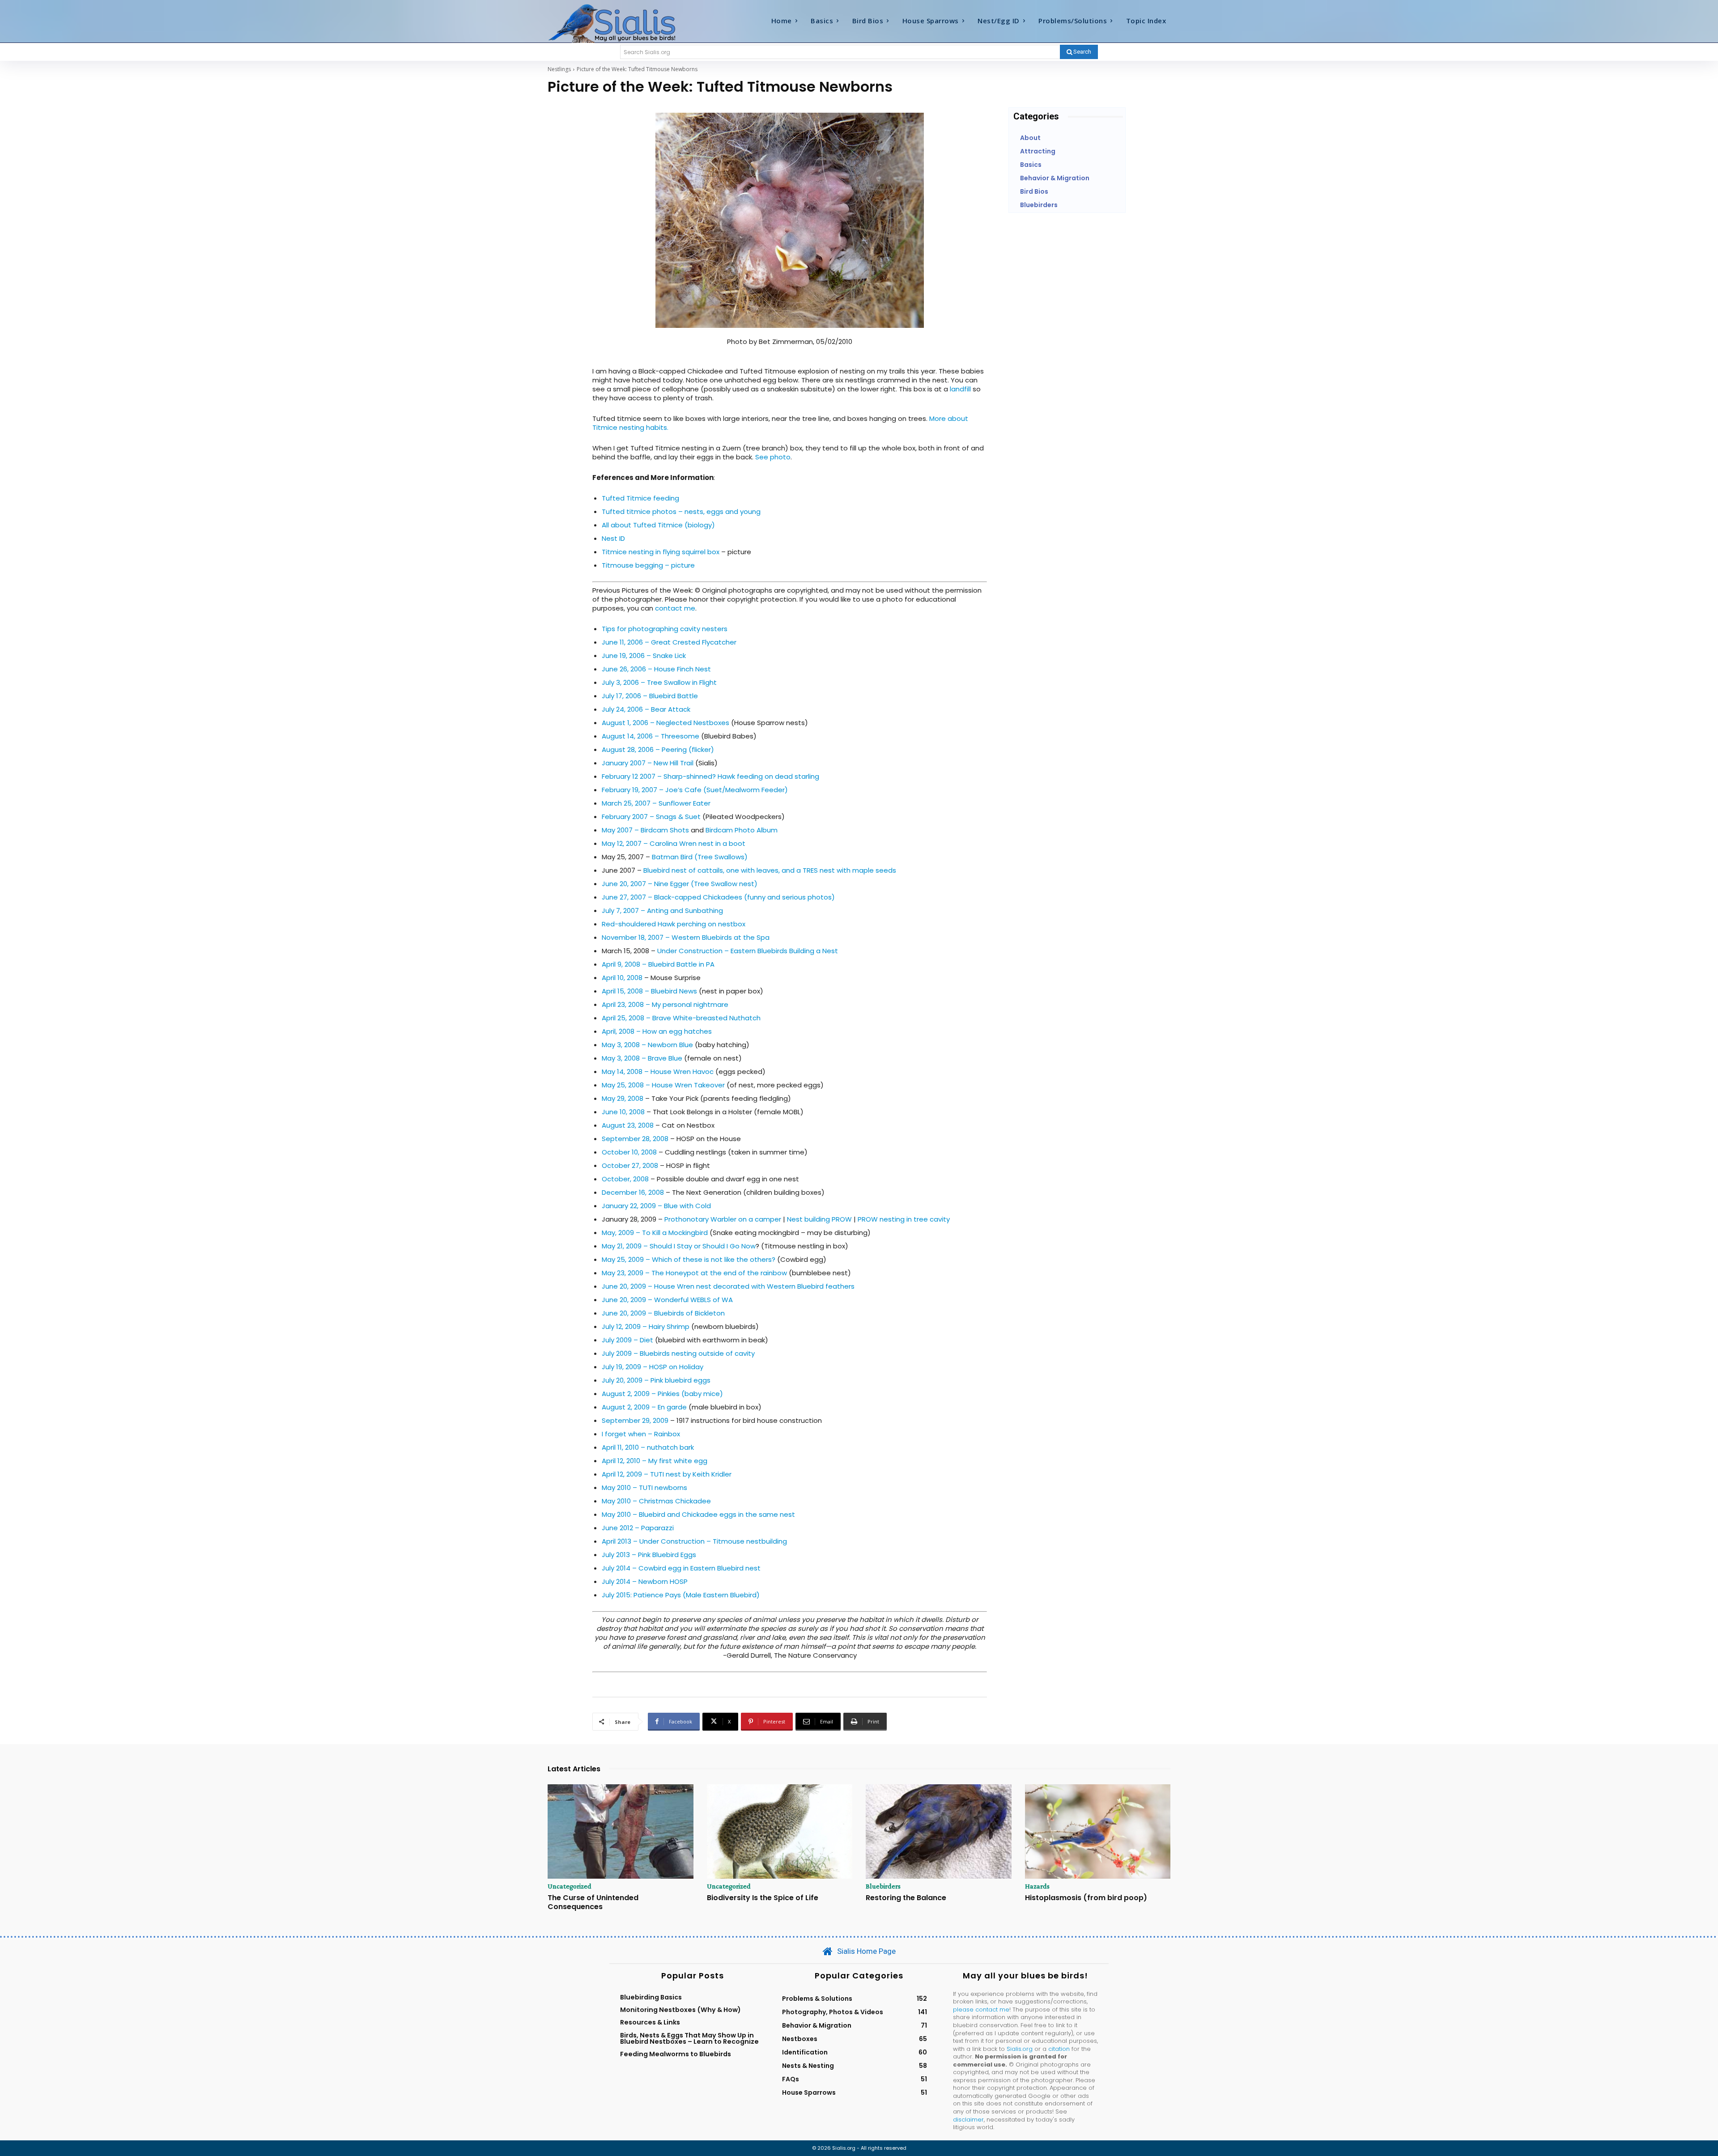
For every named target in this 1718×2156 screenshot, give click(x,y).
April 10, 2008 (622, 978)
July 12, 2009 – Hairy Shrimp (646, 1326)
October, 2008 (625, 1179)
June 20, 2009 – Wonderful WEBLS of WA (667, 1300)
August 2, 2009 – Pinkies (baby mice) (662, 1394)
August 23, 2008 (628, 1125)
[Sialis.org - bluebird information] (625, 23)
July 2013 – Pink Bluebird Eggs (649, 1555)
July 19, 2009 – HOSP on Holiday (653, 1367)
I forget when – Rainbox (641, 1434)
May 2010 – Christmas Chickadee (656, 1501)
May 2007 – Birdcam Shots (645, 830)
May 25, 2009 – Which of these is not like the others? (689, 1259)
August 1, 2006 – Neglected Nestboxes (666, 723)
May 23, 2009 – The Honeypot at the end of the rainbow (695, 1273)
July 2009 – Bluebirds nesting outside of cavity (678, 1353)
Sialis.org (1020, 2049)
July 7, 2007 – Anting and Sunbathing (662, 910)
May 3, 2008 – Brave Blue (642, 1058)
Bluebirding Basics (651, 1997)
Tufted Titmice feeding (640, 498)
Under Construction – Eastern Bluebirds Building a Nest (748, 951)
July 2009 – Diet (627, 1340)
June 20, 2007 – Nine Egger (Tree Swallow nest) (680, 884)
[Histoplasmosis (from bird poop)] (1098, 1832)
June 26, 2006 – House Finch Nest (656, 669)
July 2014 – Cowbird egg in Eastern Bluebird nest (681, 1568)
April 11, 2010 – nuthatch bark (648, 1447)
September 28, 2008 (635, 1139)
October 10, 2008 (629, 1152)
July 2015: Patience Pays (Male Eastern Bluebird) (681, 1595)
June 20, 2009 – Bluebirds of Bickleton (663, 1313)
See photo (773, 457)
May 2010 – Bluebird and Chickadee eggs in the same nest (698, 1514)
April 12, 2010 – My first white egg (655, 1461)
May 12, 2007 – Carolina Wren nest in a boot (674, 843)
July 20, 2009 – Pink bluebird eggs (656, 1380)
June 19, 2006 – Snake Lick (644, 656)
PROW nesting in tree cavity (904, 1219)
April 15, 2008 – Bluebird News (649, 991)
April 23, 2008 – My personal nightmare (665, 1004)
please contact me (981, 2010)
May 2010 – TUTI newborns (644, 1488)
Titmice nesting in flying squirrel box (661, 552)
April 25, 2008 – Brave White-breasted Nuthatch (681, 1018)
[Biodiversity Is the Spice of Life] (780, 1832)
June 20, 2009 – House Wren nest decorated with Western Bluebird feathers (728, 1286)
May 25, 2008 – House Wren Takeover (663, 1085)
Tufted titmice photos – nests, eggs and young (681, 511)
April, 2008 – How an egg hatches (657, 1031)
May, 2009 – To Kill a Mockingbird (655, 1233)
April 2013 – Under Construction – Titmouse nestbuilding (694, 1541)
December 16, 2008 (633, 1192)
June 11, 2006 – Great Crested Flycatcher (669, 642)
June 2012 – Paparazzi (638, 1528)
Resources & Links (650, 2022)
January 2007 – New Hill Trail (648, 763)
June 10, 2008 (623, 1112)
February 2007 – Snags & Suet (651, 817)
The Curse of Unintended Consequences (593, 1902)
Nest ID (613, 538)
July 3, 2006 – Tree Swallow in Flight (659, 682)
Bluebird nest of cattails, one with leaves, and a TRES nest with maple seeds (770, 870)
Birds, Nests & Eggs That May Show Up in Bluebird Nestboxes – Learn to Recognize (689, 2038)
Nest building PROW (819, 1219)
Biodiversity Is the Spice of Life (763, 1898)
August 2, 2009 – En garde (644, 1407)
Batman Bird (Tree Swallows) (700, 857)
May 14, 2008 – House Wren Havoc (658, 1072)
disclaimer (968, 2120)
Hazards (1037, 1886)
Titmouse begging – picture (648, 565)
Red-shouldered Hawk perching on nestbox (674, 924)
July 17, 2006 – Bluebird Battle (650, 696)
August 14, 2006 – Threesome (651, 736)
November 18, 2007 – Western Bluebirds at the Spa (686, 937)
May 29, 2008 (623, 1098)
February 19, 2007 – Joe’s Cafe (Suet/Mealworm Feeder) (695, 790)
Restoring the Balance (906, 1898)
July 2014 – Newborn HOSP (645, 1581)
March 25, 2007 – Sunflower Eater (656, 803)
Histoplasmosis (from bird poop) (1086, 1898)
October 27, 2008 (630, 1165)
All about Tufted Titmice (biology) (658, 525)
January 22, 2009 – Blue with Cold (656, 1206)
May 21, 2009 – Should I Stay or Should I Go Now (679, 1246)
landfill (960, 389)
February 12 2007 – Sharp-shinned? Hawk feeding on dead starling (710, 776)
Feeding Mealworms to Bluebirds (676, 2054)
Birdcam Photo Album (742, 830)
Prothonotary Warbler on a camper (723, 1219)
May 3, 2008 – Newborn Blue (647, 1045)
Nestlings (559, 69)
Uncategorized (570, 1886)
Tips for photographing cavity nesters (665, 629)
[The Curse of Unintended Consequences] (621, 1832)
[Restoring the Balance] (939, 1832)
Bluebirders (883, 1886)
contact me (675, 608)
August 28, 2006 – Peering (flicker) (658, 749)
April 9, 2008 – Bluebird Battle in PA (658, 964)
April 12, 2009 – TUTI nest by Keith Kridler (667, 1474)
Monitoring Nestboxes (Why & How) (680, 2010)
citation (1059, 2049)
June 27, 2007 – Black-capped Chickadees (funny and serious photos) (718, 897)
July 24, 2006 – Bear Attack (646, 709)
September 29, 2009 (635, 1420)
